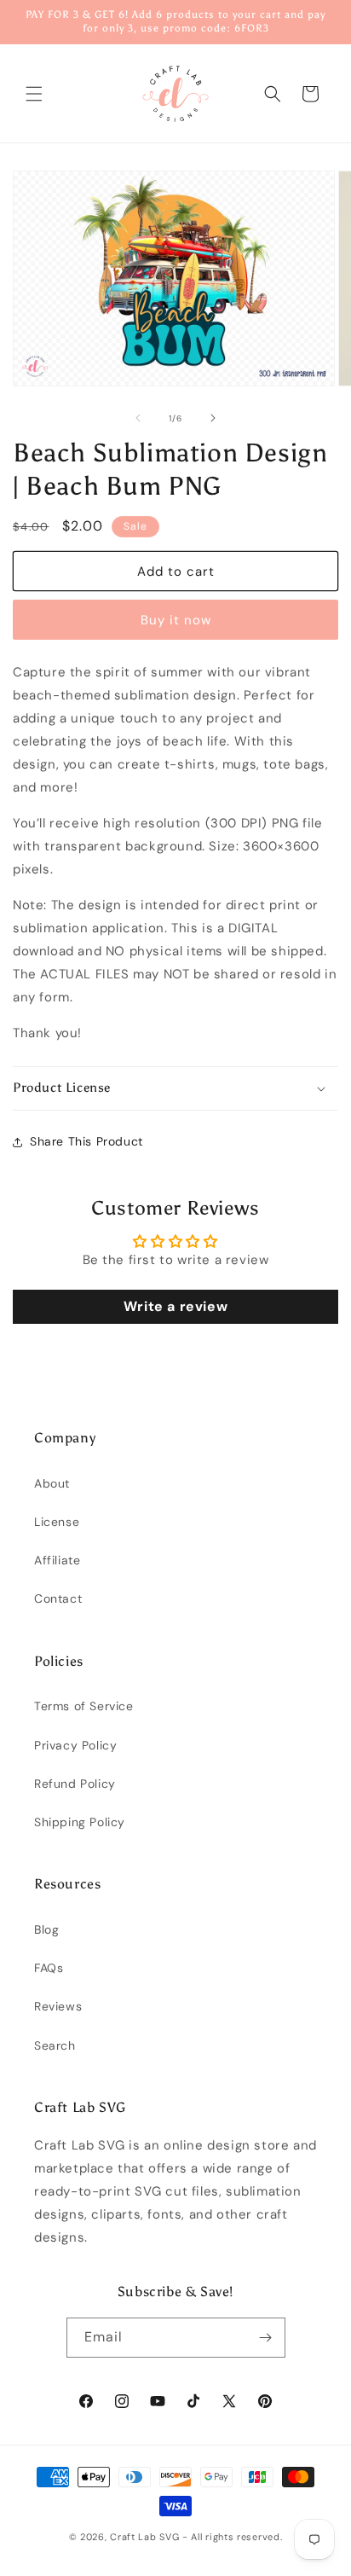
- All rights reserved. (232, 2537)
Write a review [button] (175, 1306)
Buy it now (176, 620)
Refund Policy (75, 1784)
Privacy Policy (75, 1745)
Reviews (58, 2006)
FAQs (49, 1968)
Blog (46, 1929)
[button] (34, 94)
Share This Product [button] (86, 1141)
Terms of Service (84, 1706)
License (57, 1522)
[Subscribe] (266, 2338)
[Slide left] (138, 418)
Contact (58, 1598)
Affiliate (57, 1560)
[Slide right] (213, 418)
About (52, 1483)
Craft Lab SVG (144, 2537)
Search (55, 2045)
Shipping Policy (80, 1822)
